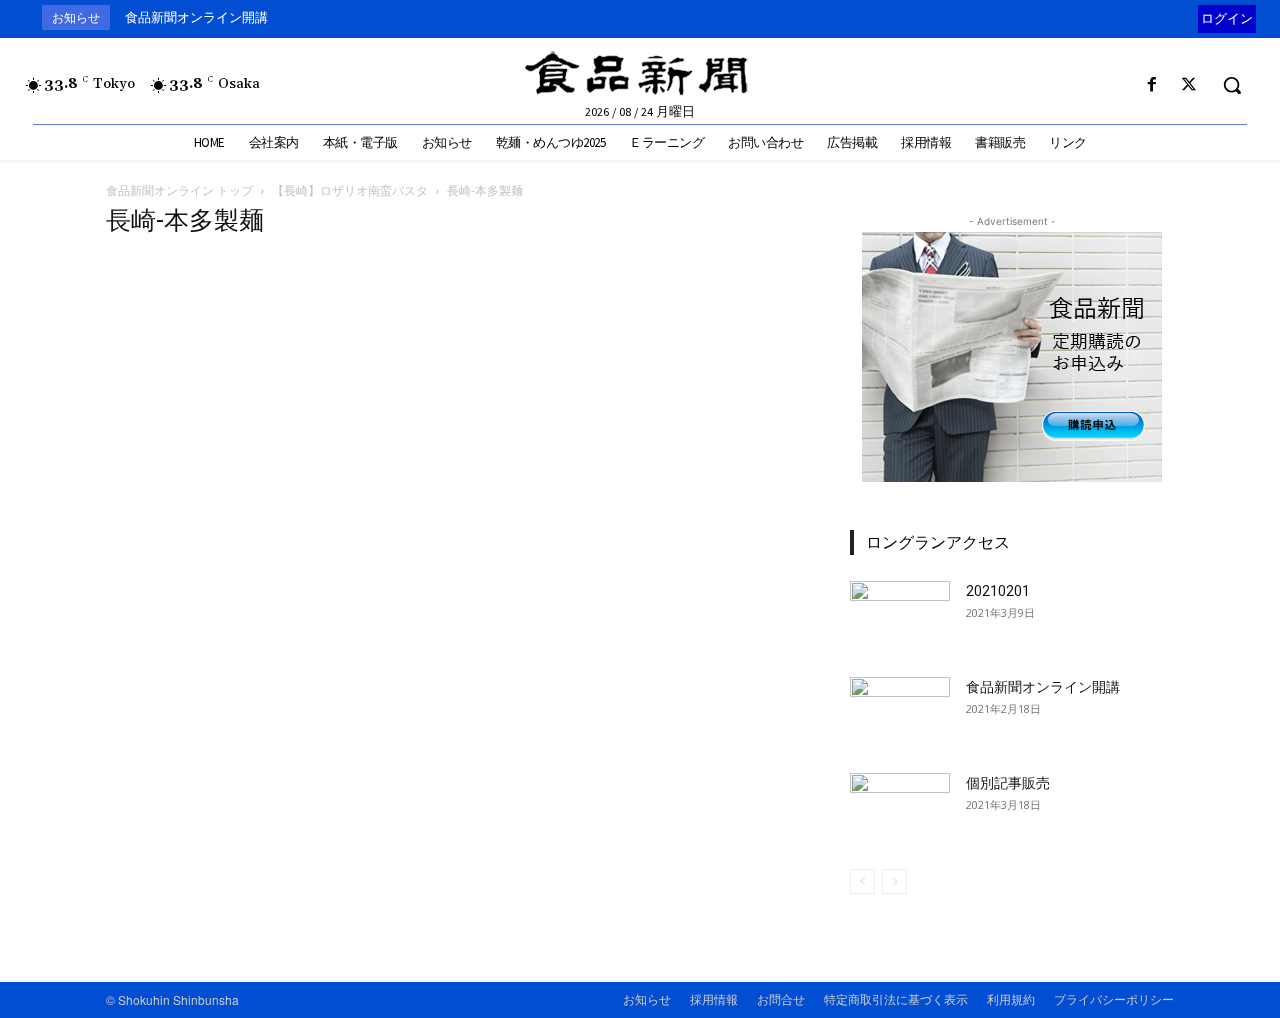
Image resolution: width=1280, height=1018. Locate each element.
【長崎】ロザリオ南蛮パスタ (350, 190)
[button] (1232, 85)
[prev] (1193, 17)
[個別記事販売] (900, 808)
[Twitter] (1189, 85)
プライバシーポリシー (1114, 998)
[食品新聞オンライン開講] (900, 712)
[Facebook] (1152, 85)
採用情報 (714, 998)
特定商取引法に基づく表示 (896, 998)
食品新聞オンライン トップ (179, 190)
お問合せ (781, 998)
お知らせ (647, 998)
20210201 (998, 591)
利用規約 (1011, 998)
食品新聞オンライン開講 (196, 17)
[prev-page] (862, 881)
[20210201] (900, 616)
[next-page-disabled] (894, 881)
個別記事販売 (1008, 783)
